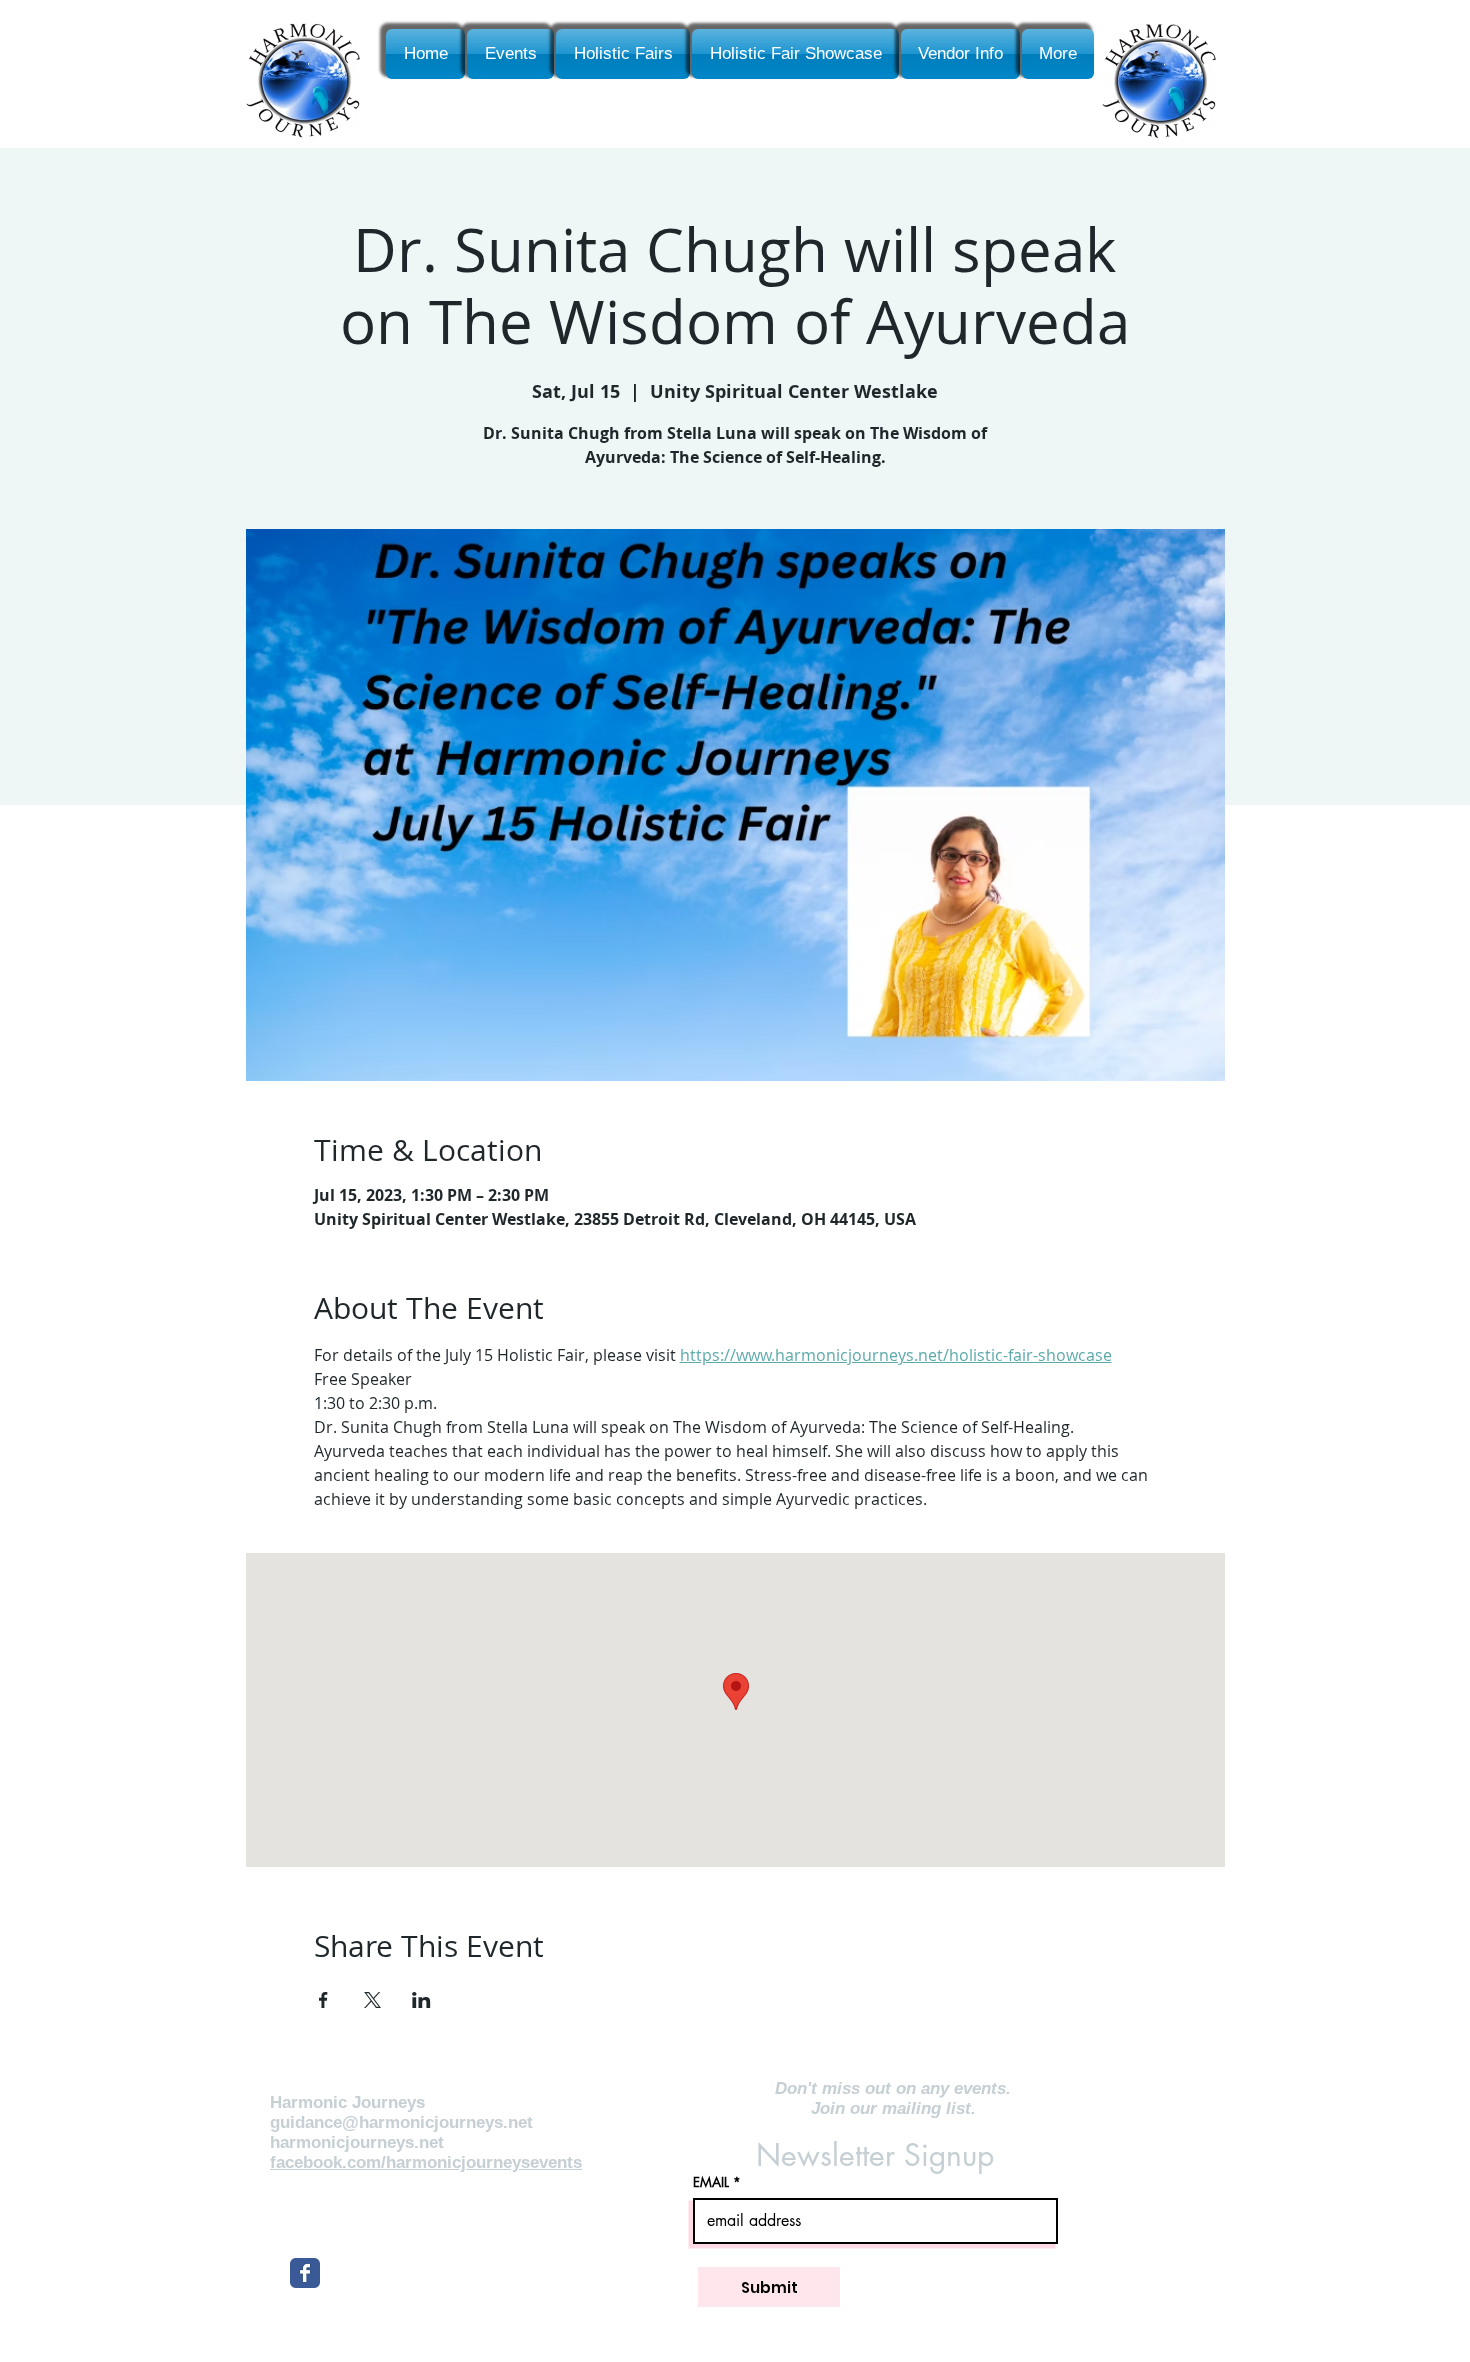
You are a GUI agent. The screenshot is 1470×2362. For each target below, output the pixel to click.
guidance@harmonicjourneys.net (401, 2122)
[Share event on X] (372, 2000)
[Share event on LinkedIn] (421, 2000)
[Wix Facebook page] (305, 2273)
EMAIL (711, 2182)
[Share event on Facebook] (323, 2000)
